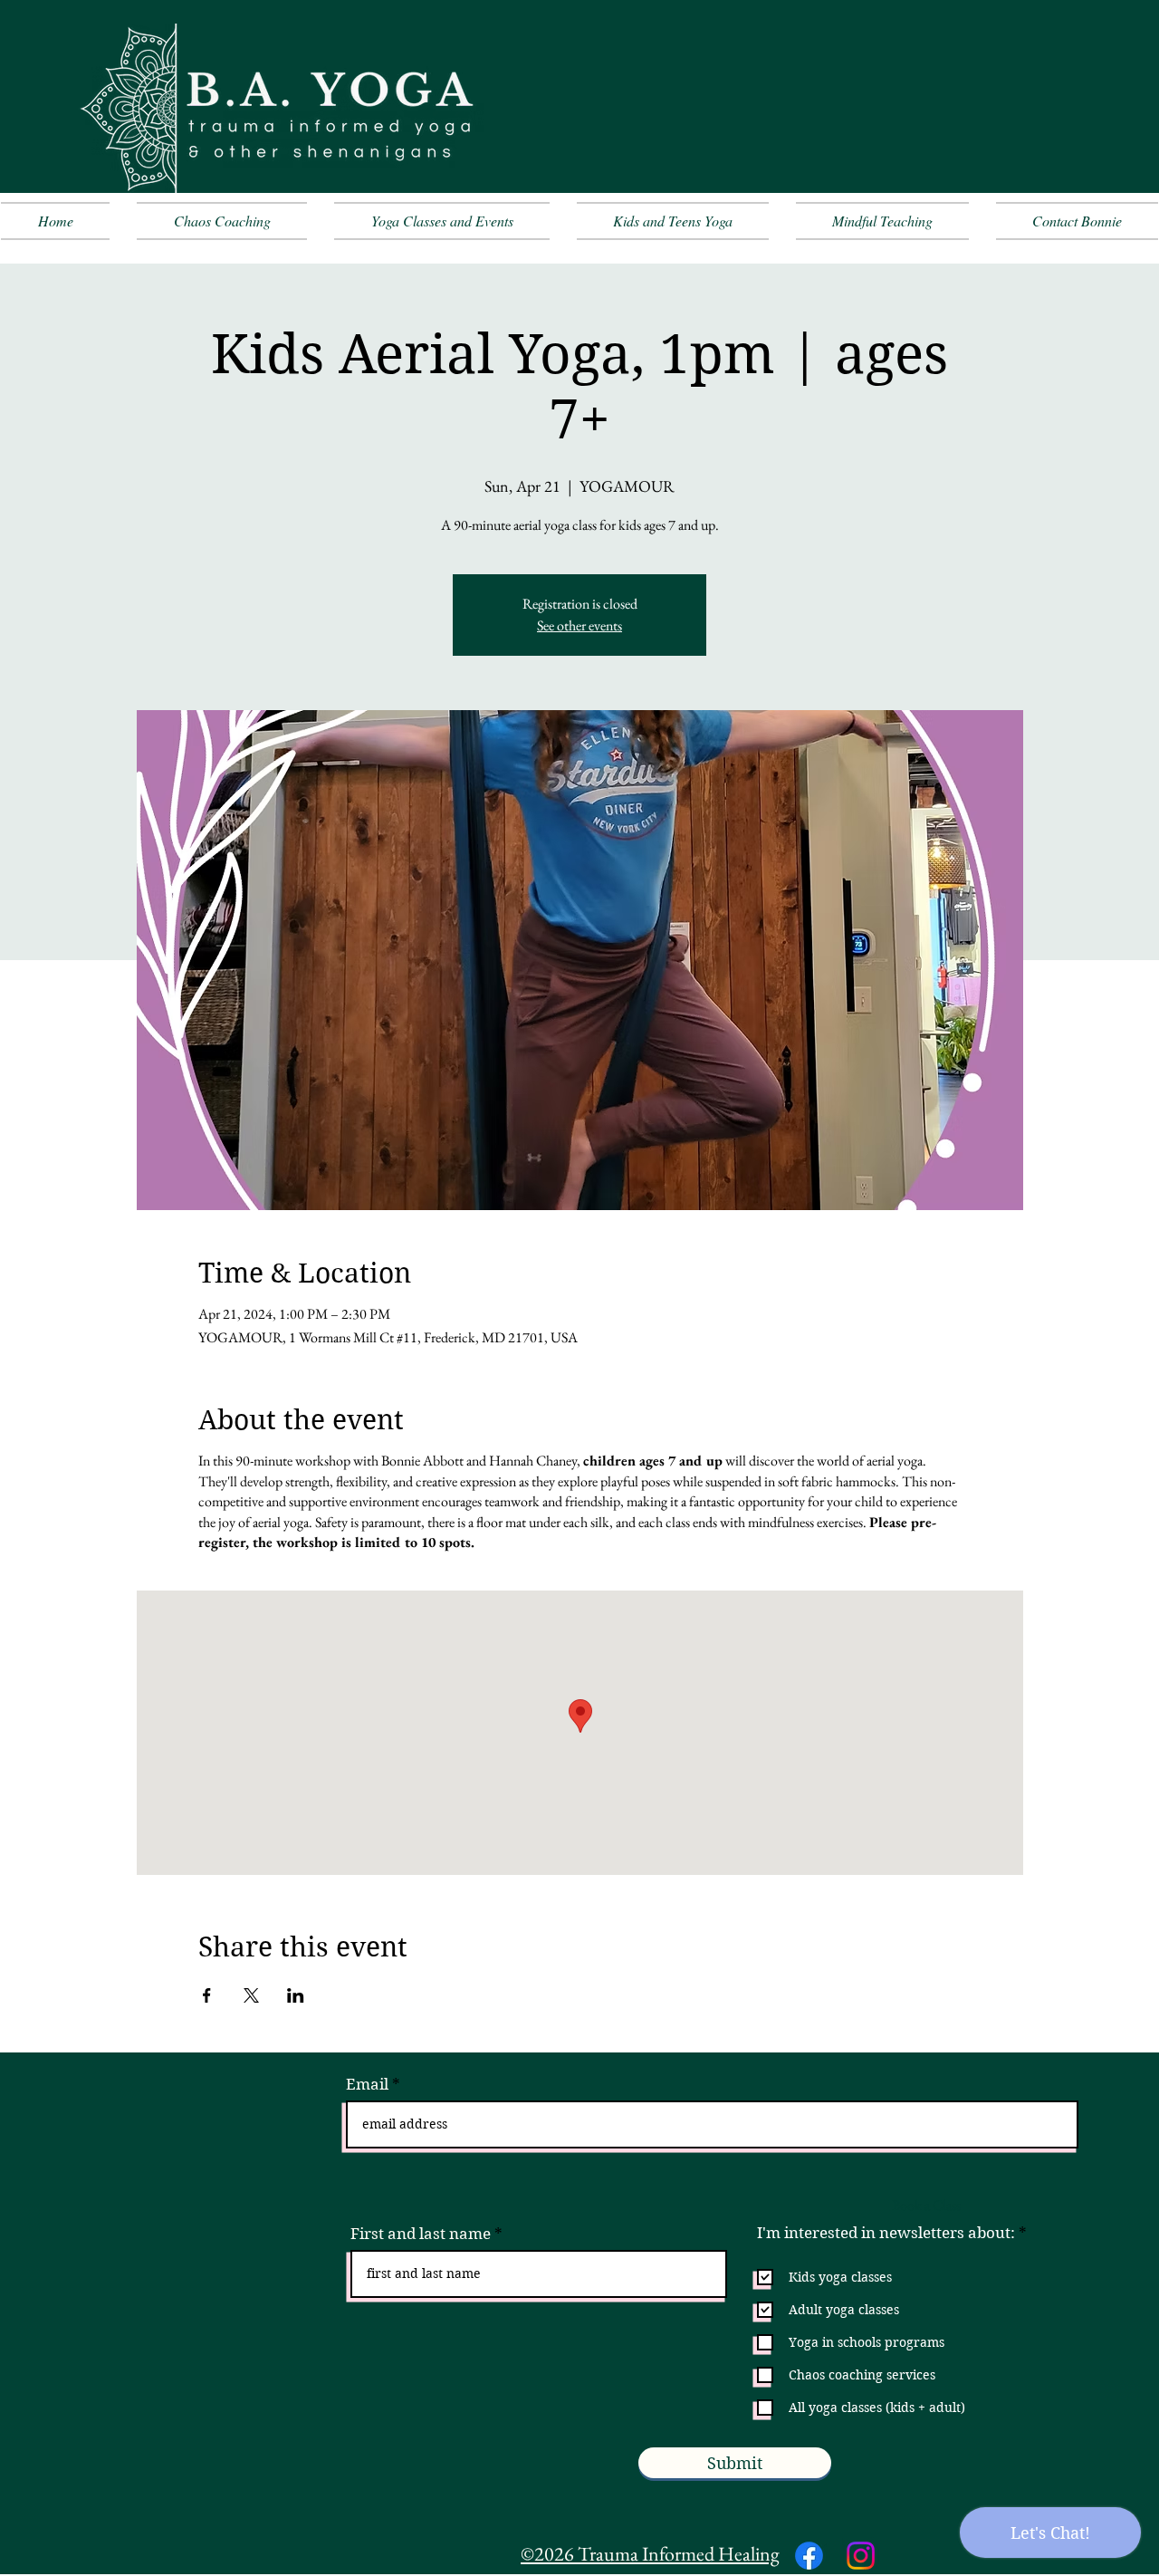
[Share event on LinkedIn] (296, 1995)
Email (367, 2085)
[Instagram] (861, 2556)
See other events (579, 625)
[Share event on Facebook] (207, 1995)
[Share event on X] (251, 1995)
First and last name (421, 2234)
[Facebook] (809, 2556)
